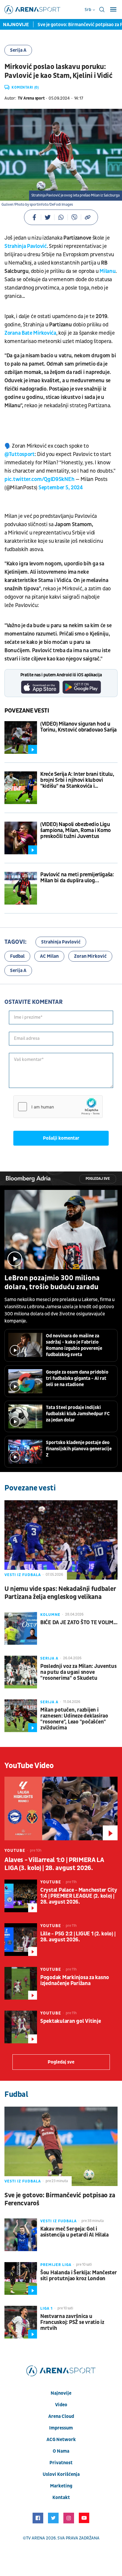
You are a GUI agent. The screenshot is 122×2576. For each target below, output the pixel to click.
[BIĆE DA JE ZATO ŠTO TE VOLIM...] (21, 1628)
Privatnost (61, 2463)
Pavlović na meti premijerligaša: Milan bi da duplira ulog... (77, 878)
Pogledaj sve (98, 1179)
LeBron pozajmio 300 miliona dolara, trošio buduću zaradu (52, 1283)
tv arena (36, 2538)
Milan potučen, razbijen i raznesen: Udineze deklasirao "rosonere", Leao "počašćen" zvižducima (74, 1719)
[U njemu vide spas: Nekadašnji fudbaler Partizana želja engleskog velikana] (61, 1540)
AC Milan (49, 956)
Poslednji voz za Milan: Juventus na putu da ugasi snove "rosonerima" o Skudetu (78, 1672)
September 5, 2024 (61, 488)
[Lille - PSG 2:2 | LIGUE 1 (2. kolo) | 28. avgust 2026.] (21, 1940)
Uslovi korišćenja (61, 2474)
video (61, 2405)
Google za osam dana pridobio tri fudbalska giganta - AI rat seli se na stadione (77, 1378)
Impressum (61, 2428)
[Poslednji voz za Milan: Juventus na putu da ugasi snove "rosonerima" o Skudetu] (21, 1672)
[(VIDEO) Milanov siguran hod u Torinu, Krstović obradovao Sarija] (21, 737)
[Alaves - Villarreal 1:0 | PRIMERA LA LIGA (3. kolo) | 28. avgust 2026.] (61, 1808)
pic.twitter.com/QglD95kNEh (39, 479)
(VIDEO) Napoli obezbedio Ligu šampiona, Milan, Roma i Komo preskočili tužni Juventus (76, 831)
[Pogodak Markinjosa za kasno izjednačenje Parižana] (21, 1983)
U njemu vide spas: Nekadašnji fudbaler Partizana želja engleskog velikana (60, 1593)
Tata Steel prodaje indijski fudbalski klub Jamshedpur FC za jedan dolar (78, 1414)
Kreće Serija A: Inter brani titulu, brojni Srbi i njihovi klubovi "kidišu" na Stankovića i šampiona (77, 780)
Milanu (107, 271)
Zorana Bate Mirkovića (30, 333)
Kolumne (50, 1615)
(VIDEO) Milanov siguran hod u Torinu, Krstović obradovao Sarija (78, 727)
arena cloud (61, 2416)
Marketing (61, 2486)
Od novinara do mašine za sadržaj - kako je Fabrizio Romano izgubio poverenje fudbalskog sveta (74, 1345)
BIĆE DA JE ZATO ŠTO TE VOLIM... (79, 1623)
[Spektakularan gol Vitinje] (21, 2027)
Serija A (18, 50)
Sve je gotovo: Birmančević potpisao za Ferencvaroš (60, 2199)
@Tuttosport (20, 454)
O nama (61, 2451)
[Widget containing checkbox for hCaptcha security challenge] (58, 1107)
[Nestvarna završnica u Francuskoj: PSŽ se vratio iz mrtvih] (21, 2322)
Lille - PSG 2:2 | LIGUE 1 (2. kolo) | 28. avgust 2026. (78, 1937)
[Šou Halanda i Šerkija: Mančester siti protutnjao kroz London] (21, 2278)
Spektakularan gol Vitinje (71, 2021)
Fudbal (17, 956)
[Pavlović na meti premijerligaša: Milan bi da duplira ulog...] (21, 888)
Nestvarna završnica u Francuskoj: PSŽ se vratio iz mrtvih (72, 2322)
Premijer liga (56, 2265)
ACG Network (61, 2440)
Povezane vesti (27, 711)
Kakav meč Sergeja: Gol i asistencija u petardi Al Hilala (74, 2232)
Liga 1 (46, 2308)
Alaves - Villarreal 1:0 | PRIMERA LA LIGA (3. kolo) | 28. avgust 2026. (54, 1864)
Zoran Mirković (90, 956)
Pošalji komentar (61, 1138)
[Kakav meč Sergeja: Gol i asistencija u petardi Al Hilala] (21, 2235)
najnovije (61, 2393)
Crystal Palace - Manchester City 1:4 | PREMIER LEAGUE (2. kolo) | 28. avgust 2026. (79, 1896)
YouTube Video (29, 1766)
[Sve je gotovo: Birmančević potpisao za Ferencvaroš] (61, 2146)
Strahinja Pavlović (26, 246)
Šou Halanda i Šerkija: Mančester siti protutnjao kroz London (79, 2276)
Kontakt (61, 2498)
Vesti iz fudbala (23, 1575)
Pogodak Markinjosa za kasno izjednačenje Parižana (75, 1981)
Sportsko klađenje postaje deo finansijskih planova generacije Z (79, 1449)
